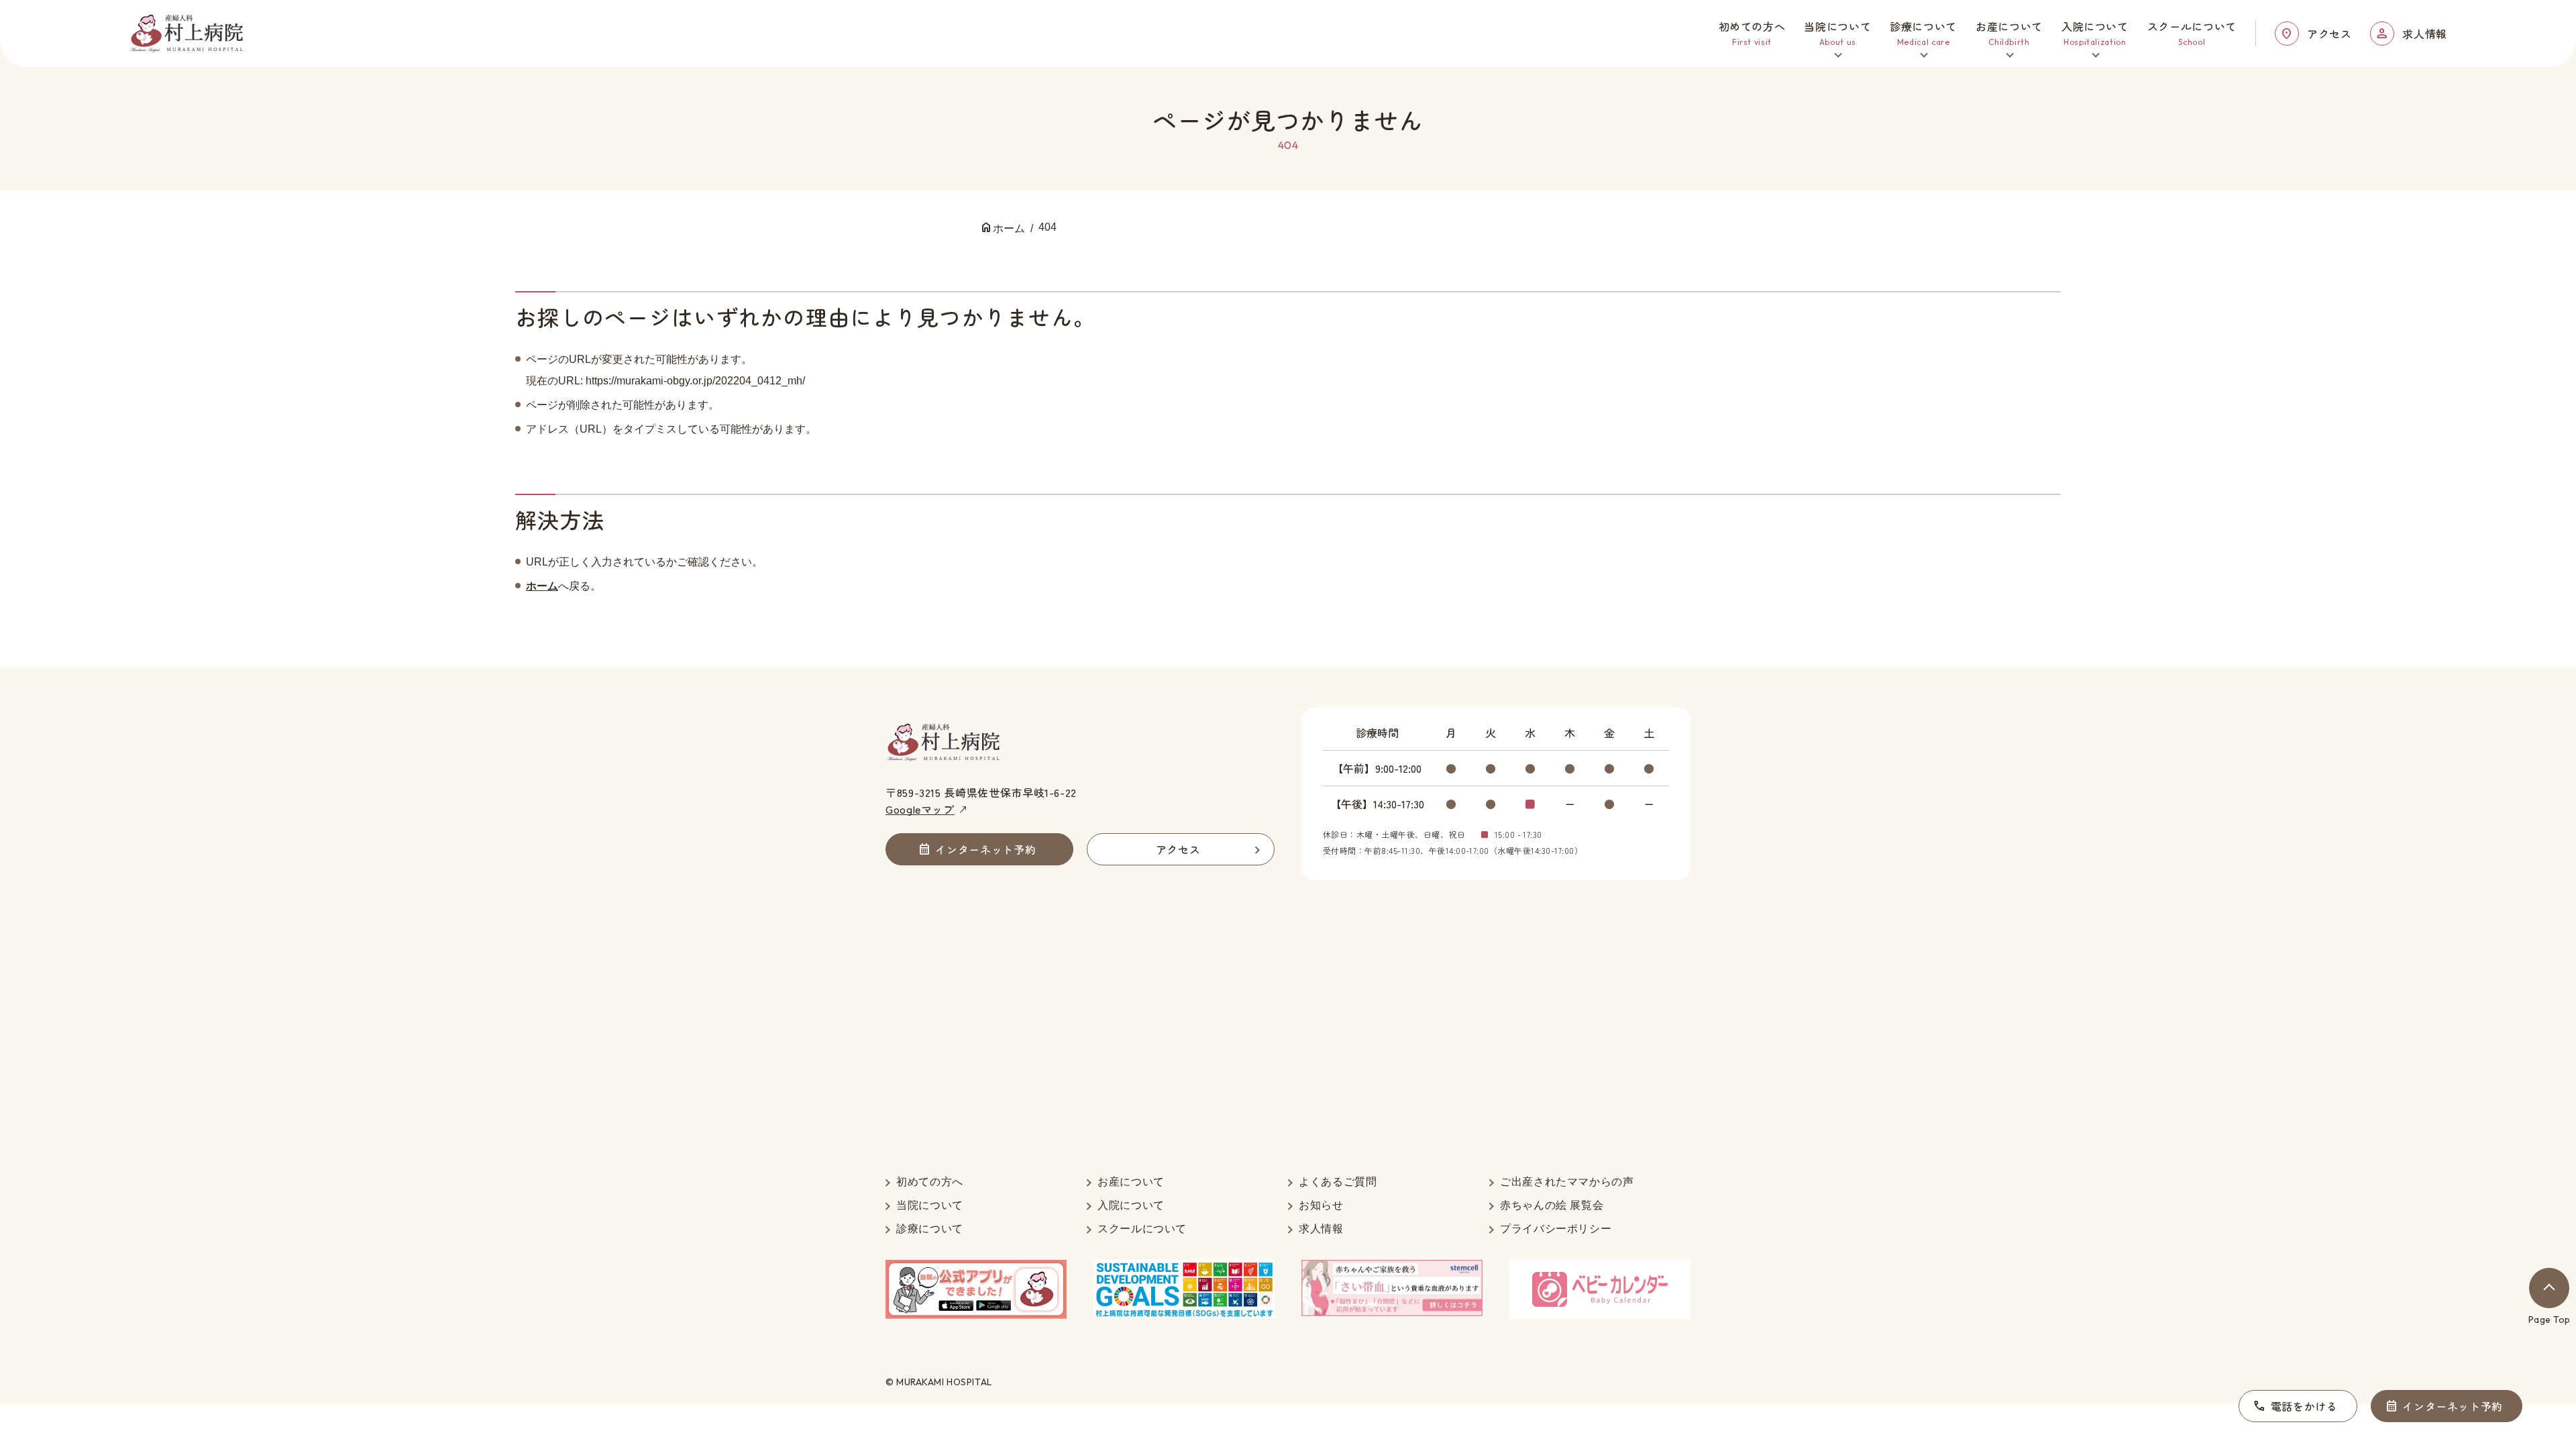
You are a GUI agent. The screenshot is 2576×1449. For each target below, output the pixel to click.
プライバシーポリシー (1556, 1229)
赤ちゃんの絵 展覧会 (1552, 1205)
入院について (1131, 1205)
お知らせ (1321, 1205)
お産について (1131, 1182)
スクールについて (1142, 1229)
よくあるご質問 (1338, 1182)
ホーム (542, 586)
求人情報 (2425, 34)
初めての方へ (930, 1182)
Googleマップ (920, 809)
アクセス (2329, 34)
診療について (930, 1229)
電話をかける (2304, 1406)
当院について (930, 1205)
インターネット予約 (2453, 1406)
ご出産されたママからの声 (1567, 1182)
